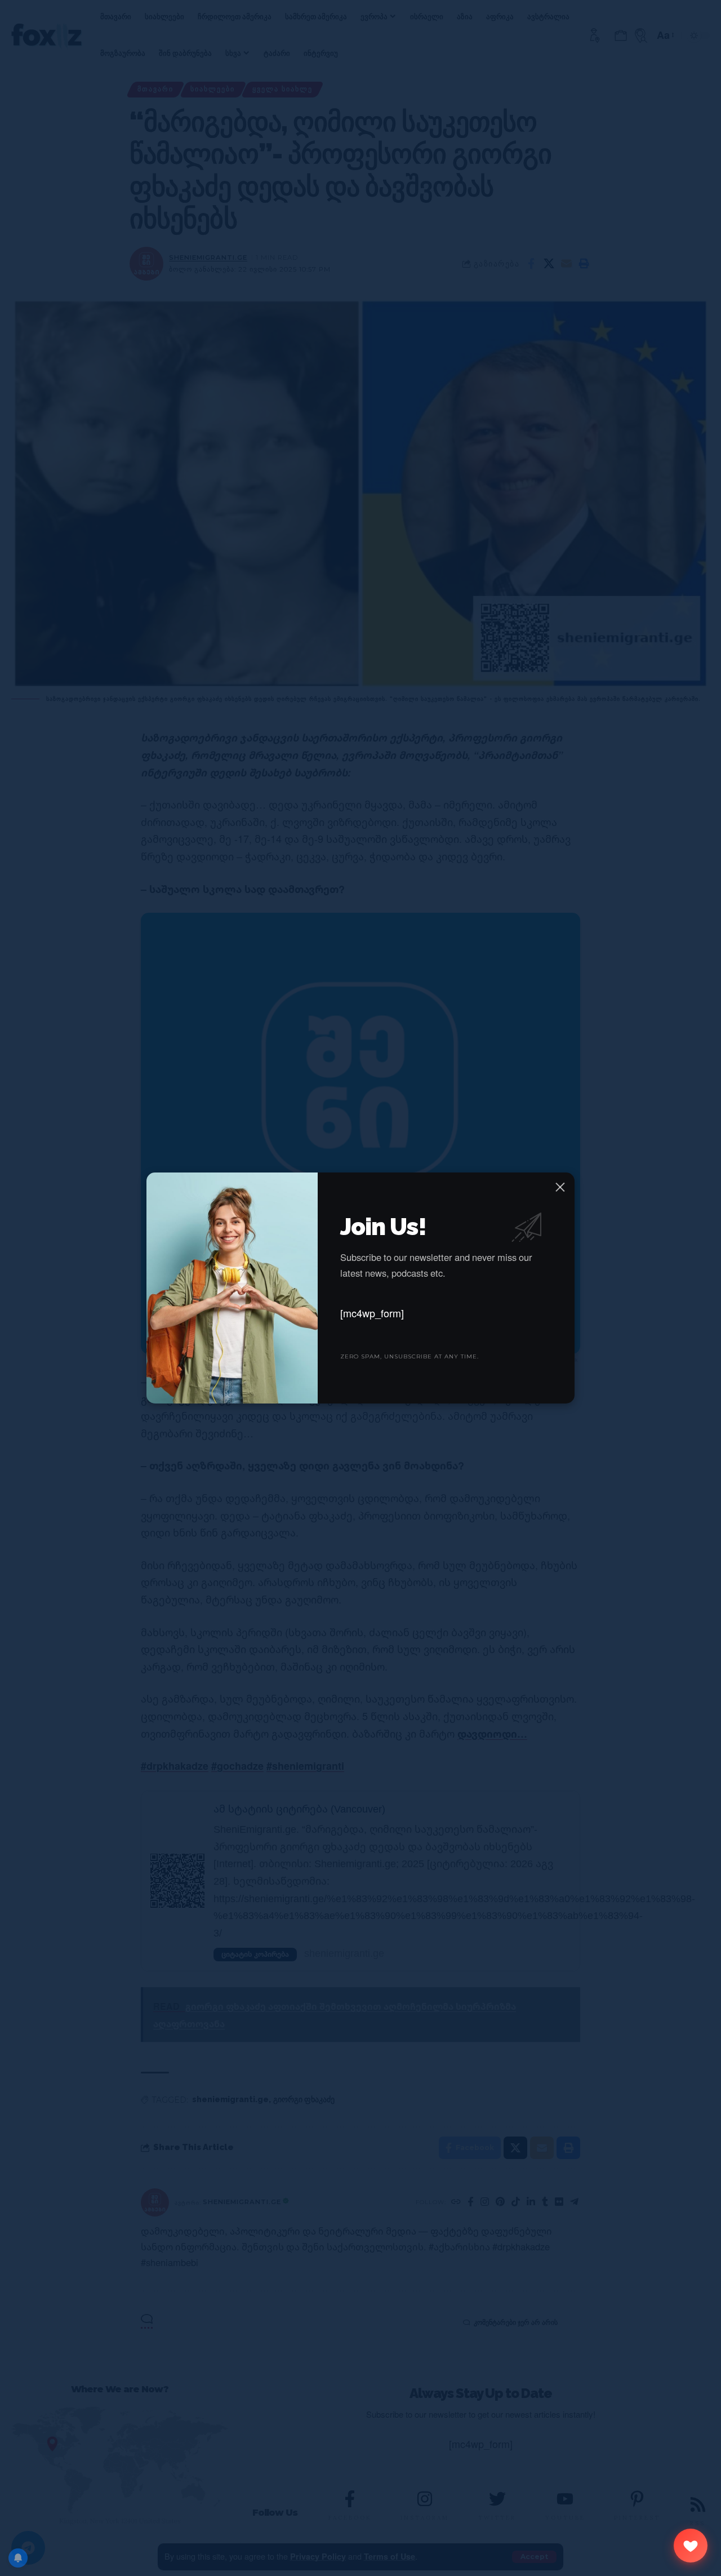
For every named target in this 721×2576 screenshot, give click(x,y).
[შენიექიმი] (691, 2546)
